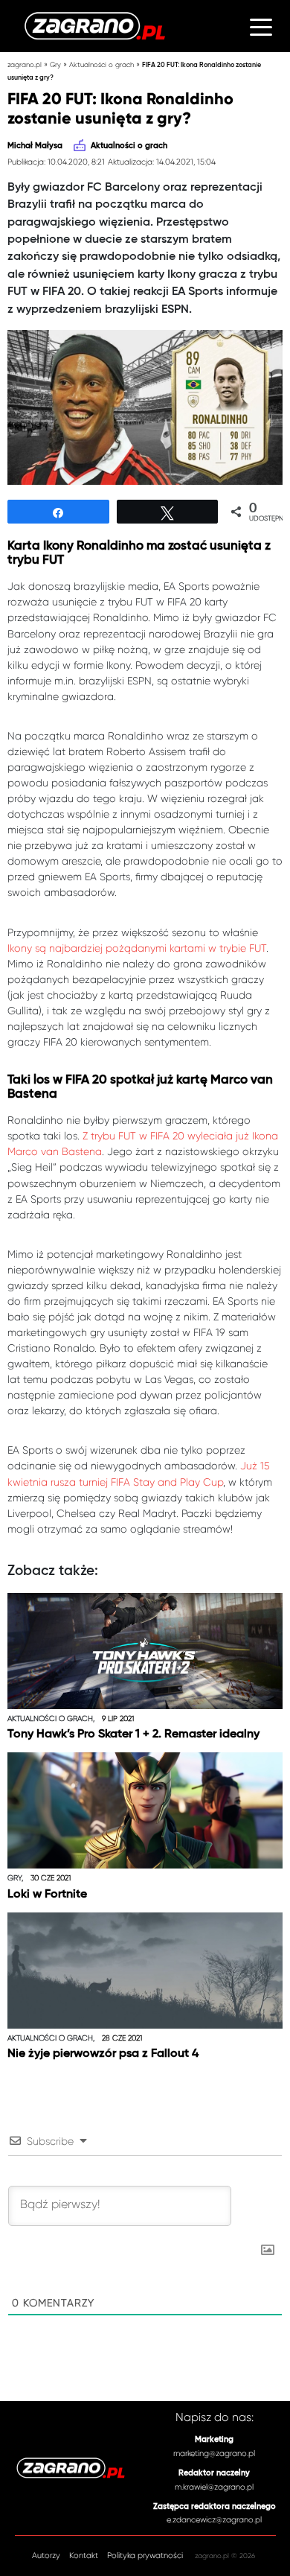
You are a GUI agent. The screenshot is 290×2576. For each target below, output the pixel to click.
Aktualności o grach (101, 64)
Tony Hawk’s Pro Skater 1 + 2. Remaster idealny (133, 1734)
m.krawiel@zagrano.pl (214, 2487)
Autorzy (46, 2556)
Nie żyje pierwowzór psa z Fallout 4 (103, 2054)
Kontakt (84, 2556)
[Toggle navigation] (261, 26)
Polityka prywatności (145, 2556)
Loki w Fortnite (47, 1895)
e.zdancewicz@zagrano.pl (214, 2520)
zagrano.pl (25, 64)
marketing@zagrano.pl (214, 2453)
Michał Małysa (35, 146)
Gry (55, 64)
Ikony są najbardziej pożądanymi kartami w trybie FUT (137, 948)
